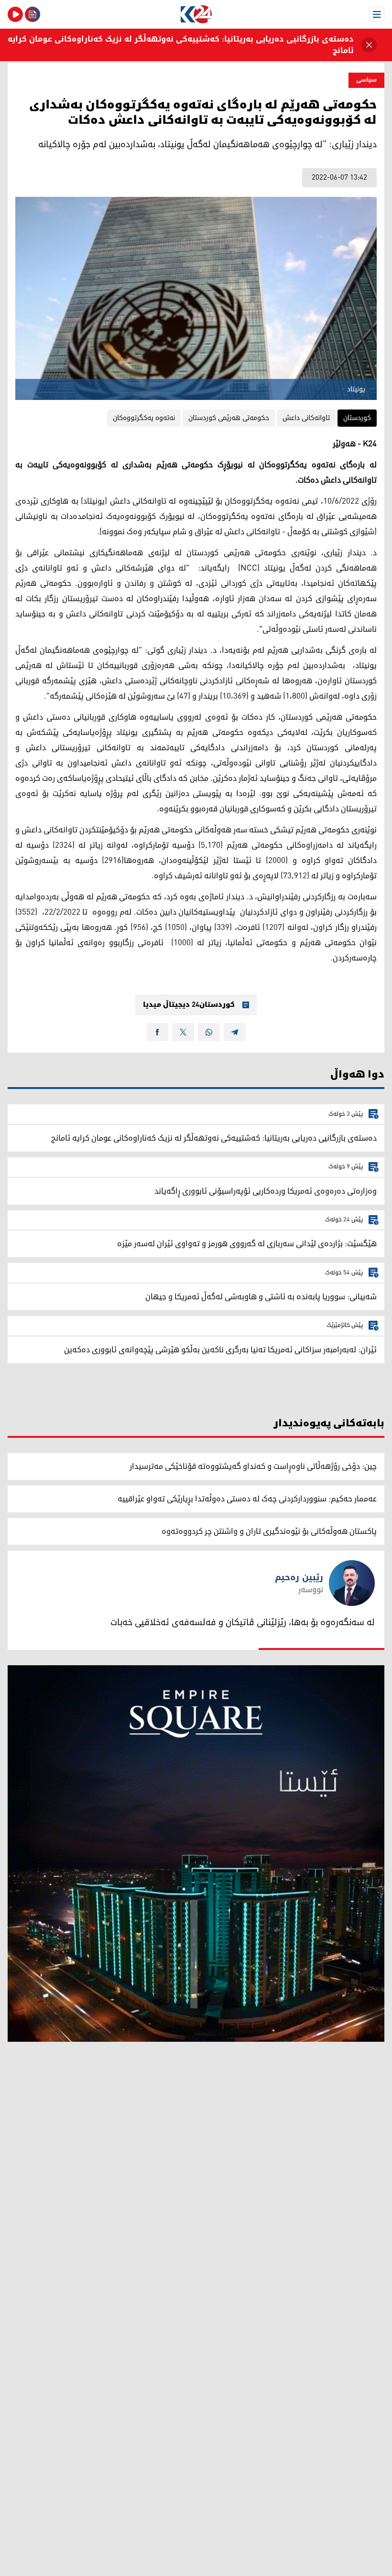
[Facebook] (157, 1032)
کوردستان (357, 418)
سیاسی (366, 80)
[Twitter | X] (183, 1032)
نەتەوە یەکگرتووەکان (144, 418)
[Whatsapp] (209, 1032)
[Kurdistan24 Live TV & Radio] (15, 14)
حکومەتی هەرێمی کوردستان (229, 418)
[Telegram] (235, 1032)
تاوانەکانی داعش (306, 418)
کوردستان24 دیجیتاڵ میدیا (189, 1005)
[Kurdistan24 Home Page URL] (196, 14)
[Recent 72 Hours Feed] (33, 14)
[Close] (369, 45)
